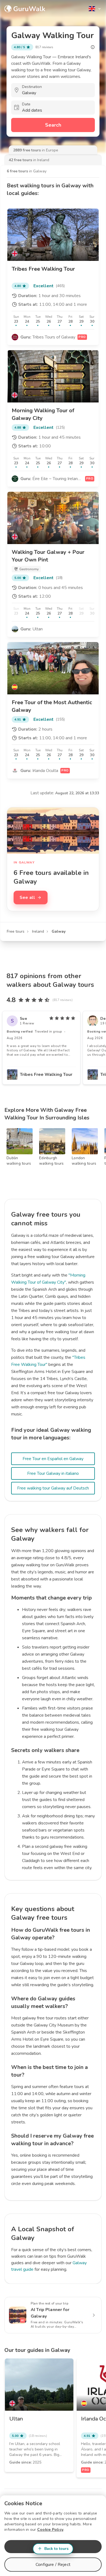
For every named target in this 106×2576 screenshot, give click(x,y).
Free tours (16, 931)
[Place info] (93, 47)
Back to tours (56, 2549)
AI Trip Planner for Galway (50, 2313)
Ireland (38, 931)
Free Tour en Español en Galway (53, 1459)
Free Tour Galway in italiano (53, 1473)
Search (53, 125)
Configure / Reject (53, 2565)
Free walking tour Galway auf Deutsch (53, 1488)
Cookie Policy (50, 2530)
